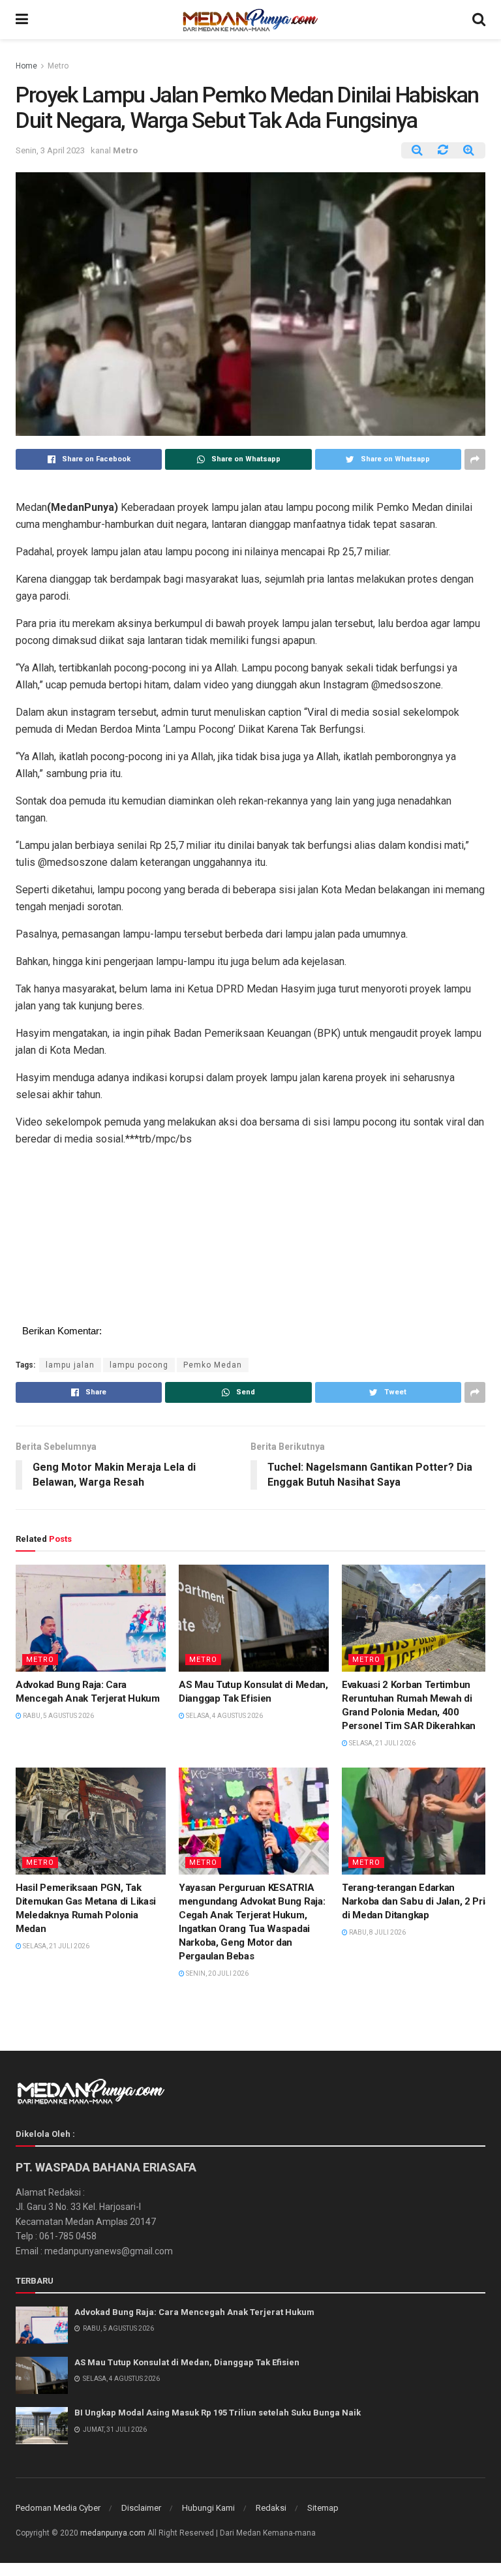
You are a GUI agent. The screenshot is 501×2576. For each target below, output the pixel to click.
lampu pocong (139, 1365)
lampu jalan (70, 1365)
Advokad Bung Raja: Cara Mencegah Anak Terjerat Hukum (194, 2312)
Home (26, 66)
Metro (58, 66)
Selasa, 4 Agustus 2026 (224, 1716)
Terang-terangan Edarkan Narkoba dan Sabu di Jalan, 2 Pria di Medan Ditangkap (416, 1901)
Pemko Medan (213, 1365)
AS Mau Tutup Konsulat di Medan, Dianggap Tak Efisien (187, 2362)
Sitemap (323, 2508)
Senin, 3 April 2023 (50, 150)
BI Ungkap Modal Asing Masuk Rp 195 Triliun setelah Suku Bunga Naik (218, 2413)
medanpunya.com (113, 2533)
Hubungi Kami (208, 2508)
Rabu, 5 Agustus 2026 (58, 1716)
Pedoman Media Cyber (58, 2508)
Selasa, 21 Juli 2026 (382, 1743)
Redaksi (271, 2508)
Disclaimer (141, 2508)
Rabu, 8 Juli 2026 (377, 1932)
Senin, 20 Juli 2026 (217, 1973)
